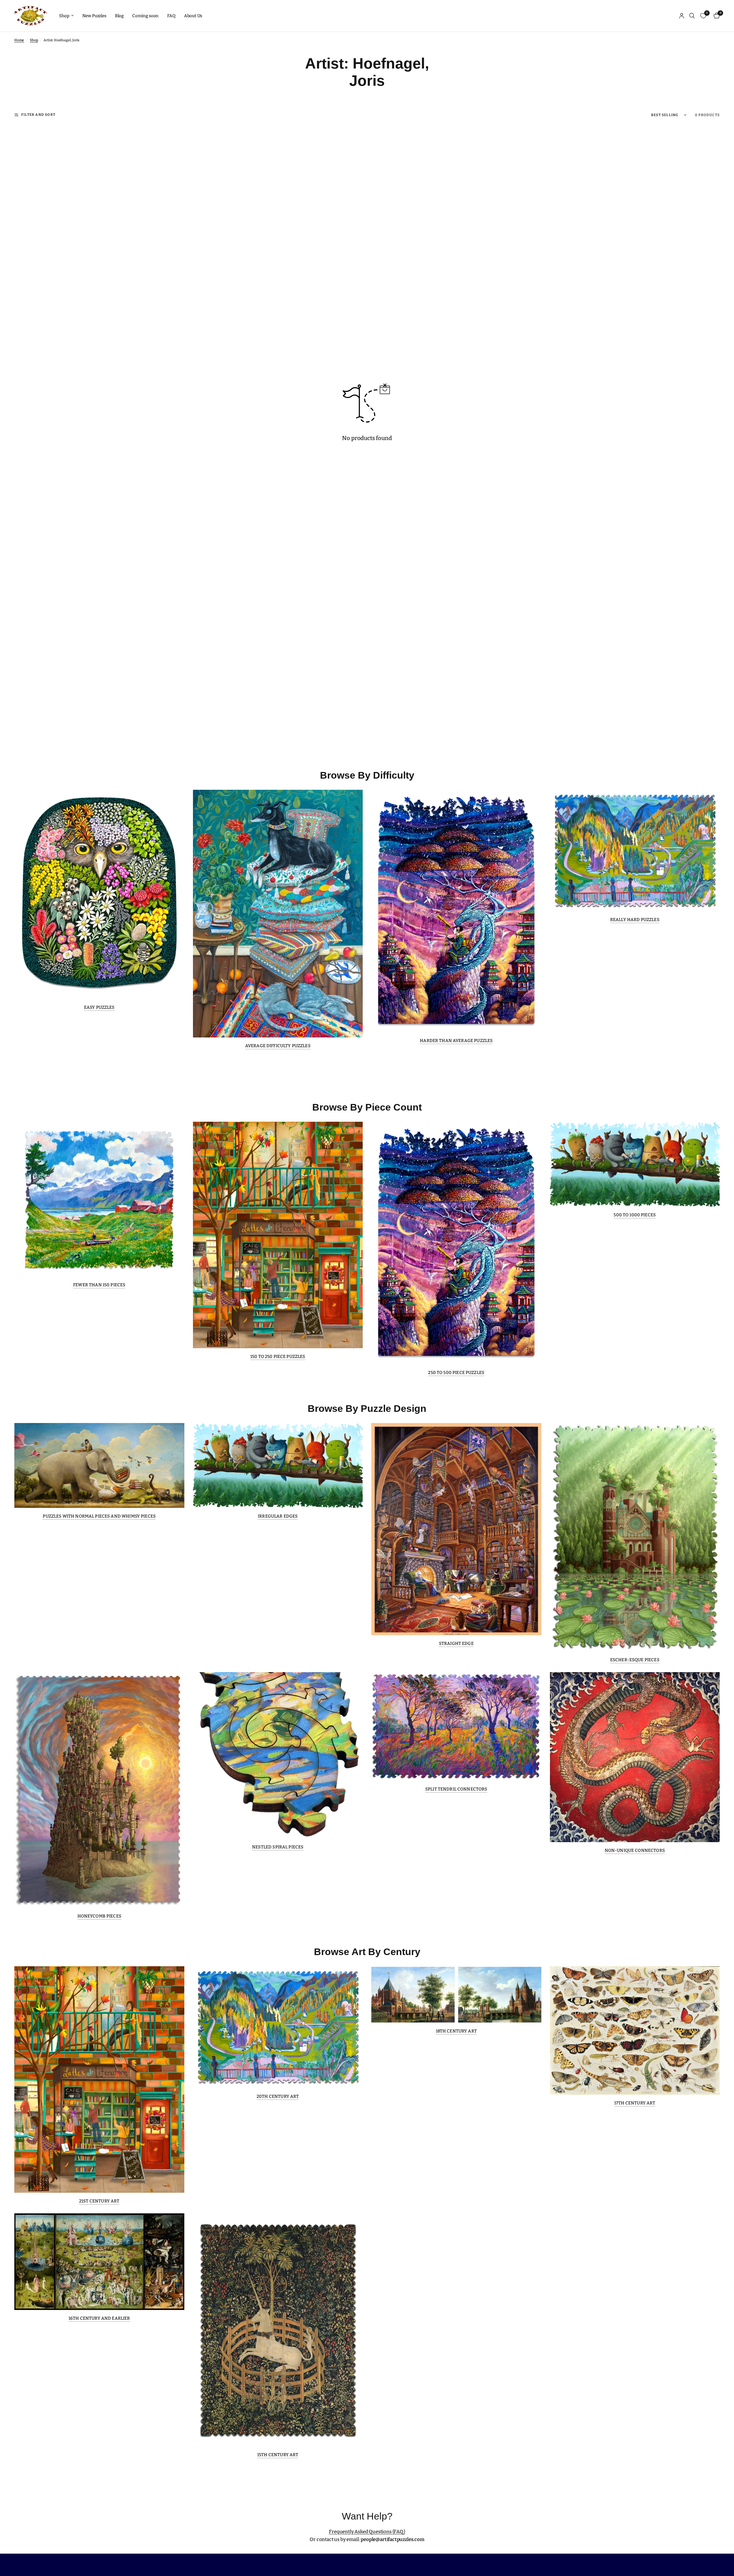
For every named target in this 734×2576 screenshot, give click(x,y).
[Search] (692, 16)
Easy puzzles (99, 1007)
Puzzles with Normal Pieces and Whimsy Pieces (99, 1516)
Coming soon (145, 16)
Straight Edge (456, 1644)
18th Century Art (456, 2031)
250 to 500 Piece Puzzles (456, 1373)
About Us (193, 16)
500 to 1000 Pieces (635, 1215)
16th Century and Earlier (99, 2318)
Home (19, 40)
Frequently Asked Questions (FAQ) (367, 2532)
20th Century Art (278, 2097)
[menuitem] (66, 16)
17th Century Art (635, 2103)
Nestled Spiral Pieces (278, 1847)
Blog (119, 16)
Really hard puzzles (635, 920)
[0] (715, 16)
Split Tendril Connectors (456, 1789)
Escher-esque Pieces (635, 1660)
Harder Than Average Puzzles (456, 1041)
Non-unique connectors (635, 1851)
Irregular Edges (278, 1516)
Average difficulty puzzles (278, 1046)
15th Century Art (278, 2455)
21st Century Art (99, 2201)
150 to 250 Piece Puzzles (278, 1357)
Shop (64, 16)
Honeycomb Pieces (99, 1916)
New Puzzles (94, 16)
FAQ (171, 16)
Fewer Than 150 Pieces (99, 1285)
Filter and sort (38, 115)
